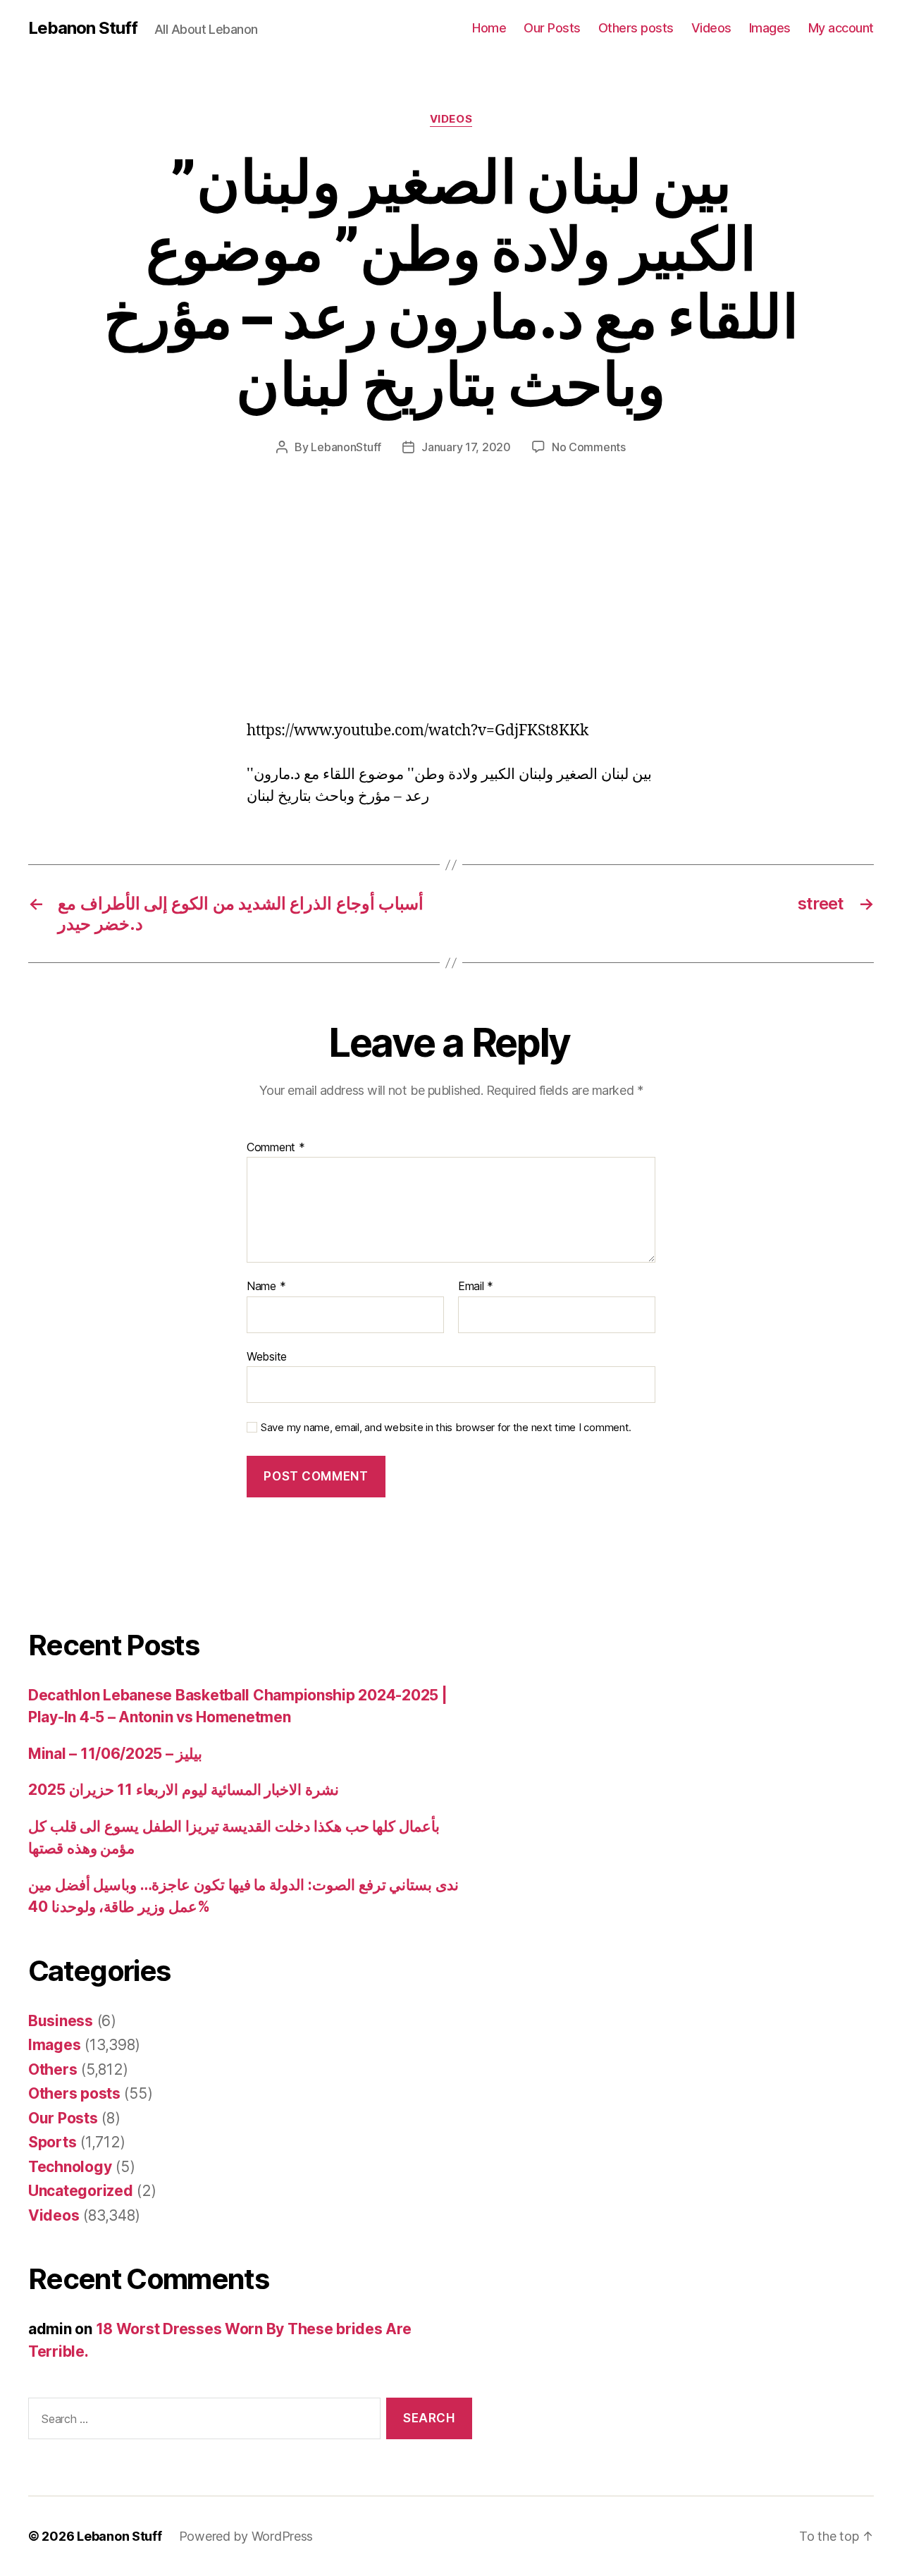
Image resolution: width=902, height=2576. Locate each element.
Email (476, 1287)
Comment (276, 1148)
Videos (711, 28)
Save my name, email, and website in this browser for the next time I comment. (446, 1428)
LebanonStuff (346, 447)
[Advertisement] (204, 616)
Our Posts (552, 28)
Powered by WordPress (246, 2536)
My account (841, 28)
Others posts (636, 28)
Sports (52, 2142)
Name (266, 1287)
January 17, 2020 (466, 447)
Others (52, 2069)
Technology (70, 2167)
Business (61, 2021)
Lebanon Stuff (83, 28)
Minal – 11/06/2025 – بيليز (115, 1754)
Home (489, 28)
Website (267, 1356)
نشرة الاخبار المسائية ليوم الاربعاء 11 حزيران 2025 (184, 1790)
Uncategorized (81, 2191)
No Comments (589, 447)
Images (770, 28)
